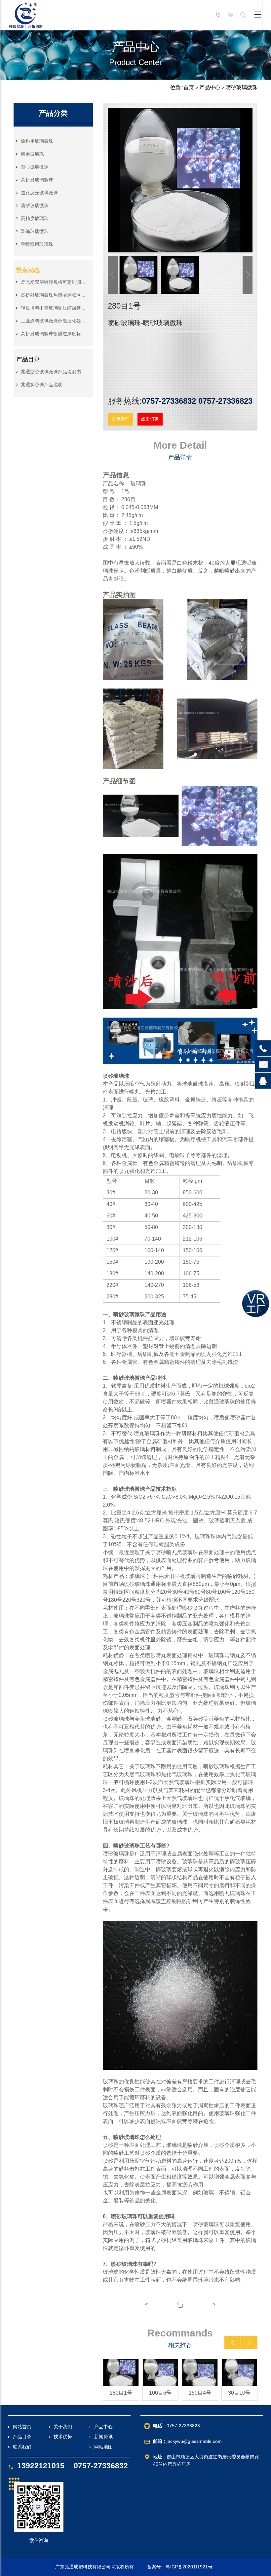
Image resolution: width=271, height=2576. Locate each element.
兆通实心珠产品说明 (42, 385)
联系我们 (22, 2447)
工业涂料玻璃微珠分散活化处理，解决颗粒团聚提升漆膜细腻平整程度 (54, 321)
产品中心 (210, 87)
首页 (189, 87)
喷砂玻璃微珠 (242, 87)
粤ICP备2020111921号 (189, 2567)
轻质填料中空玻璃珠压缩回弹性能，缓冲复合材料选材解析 (54, 308)
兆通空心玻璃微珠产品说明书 (51, 372)
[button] (232, 2342)
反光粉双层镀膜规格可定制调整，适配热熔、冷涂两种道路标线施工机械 (54, 282)
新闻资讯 (103, 2437)
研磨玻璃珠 (32, 154)
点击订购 (150, 419)
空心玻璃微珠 (35, 167)
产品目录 (22, 2437)
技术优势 (63, 2437)
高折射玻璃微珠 (37, 180)
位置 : (177, 87)
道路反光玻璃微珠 (39, 193)
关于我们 (63, 2427)
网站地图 (103, 2447)
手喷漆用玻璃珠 (37, 244)
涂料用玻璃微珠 (37, 141)
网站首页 (22, 2427)
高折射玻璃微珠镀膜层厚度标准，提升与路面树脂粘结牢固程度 (54, 334)
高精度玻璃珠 (35, 218)
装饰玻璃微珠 (35, 231)
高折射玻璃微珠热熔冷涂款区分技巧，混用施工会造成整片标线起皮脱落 (54, 295)
